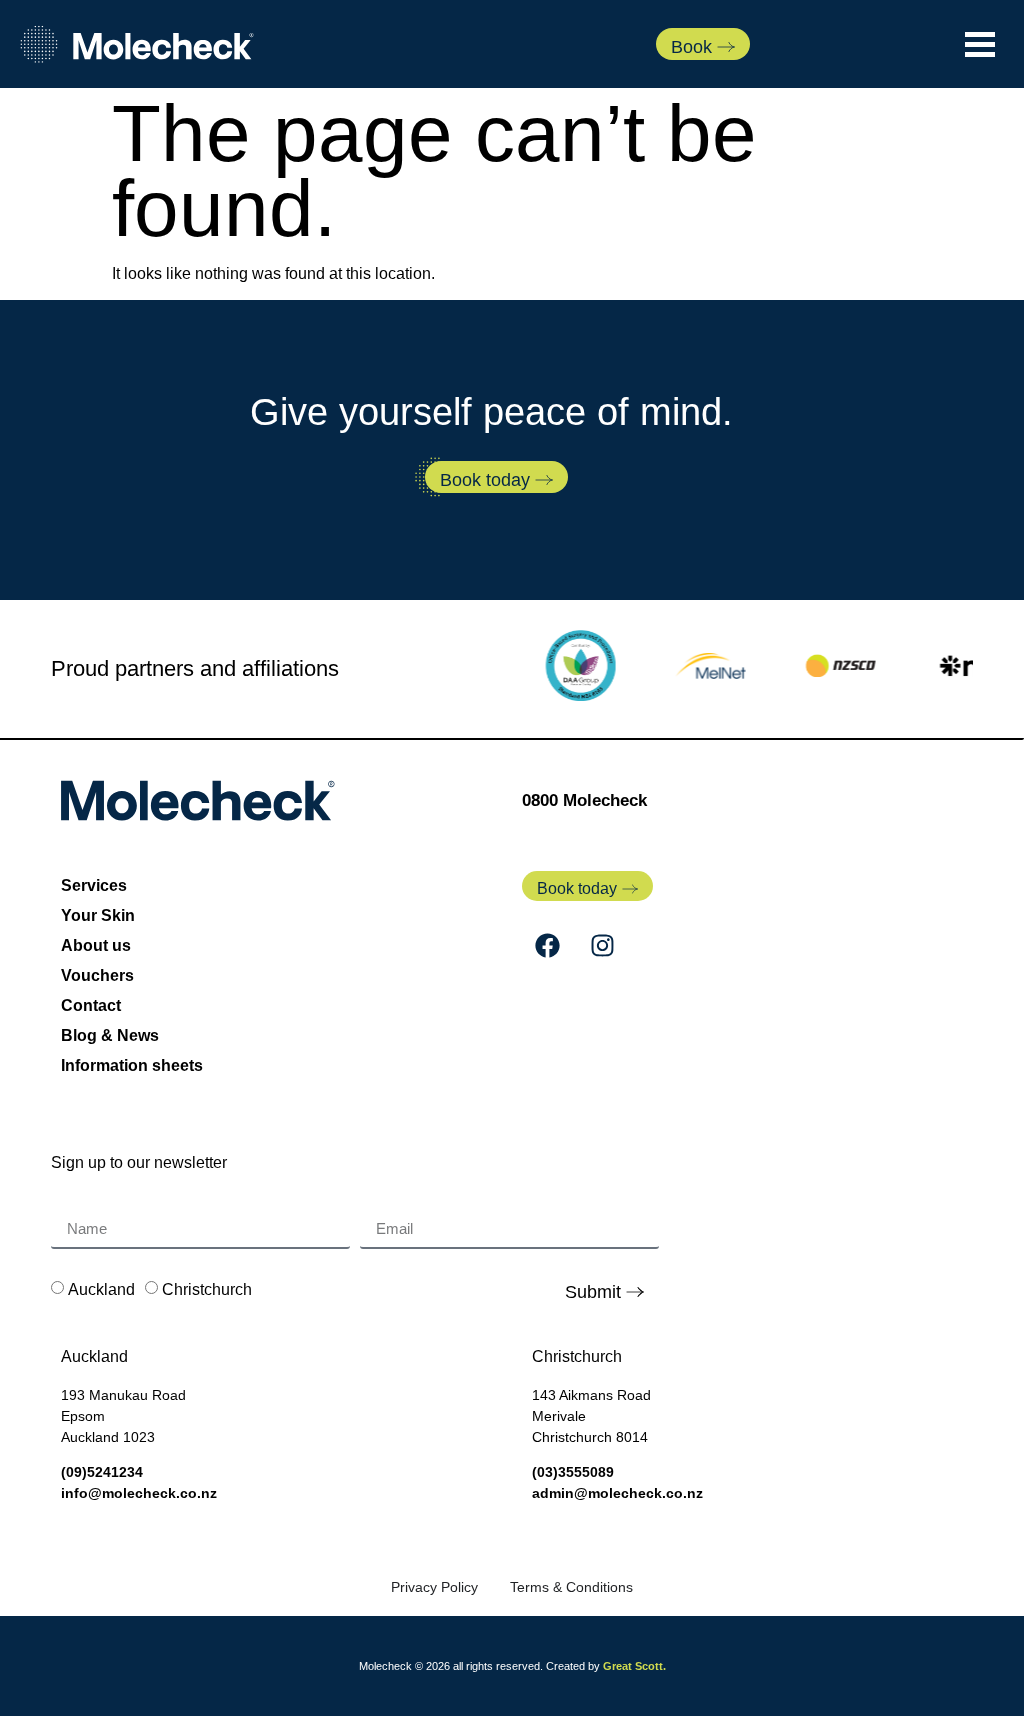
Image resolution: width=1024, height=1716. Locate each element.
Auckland (101, 1289)
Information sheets (132, 1065)
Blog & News (110, 1035)
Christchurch (207, 1289)
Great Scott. (634, 1666)
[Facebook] (547, 946)
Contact (91, 1005)
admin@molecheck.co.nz (617, 1493)
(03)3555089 (573, 1472)
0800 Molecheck (584, 800)
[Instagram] (602, 946)
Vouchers (97, 975)
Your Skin (98, 915)
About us (96, 945)
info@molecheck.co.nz (139, 1493)
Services (94, 885)
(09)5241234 (102, 1472)
